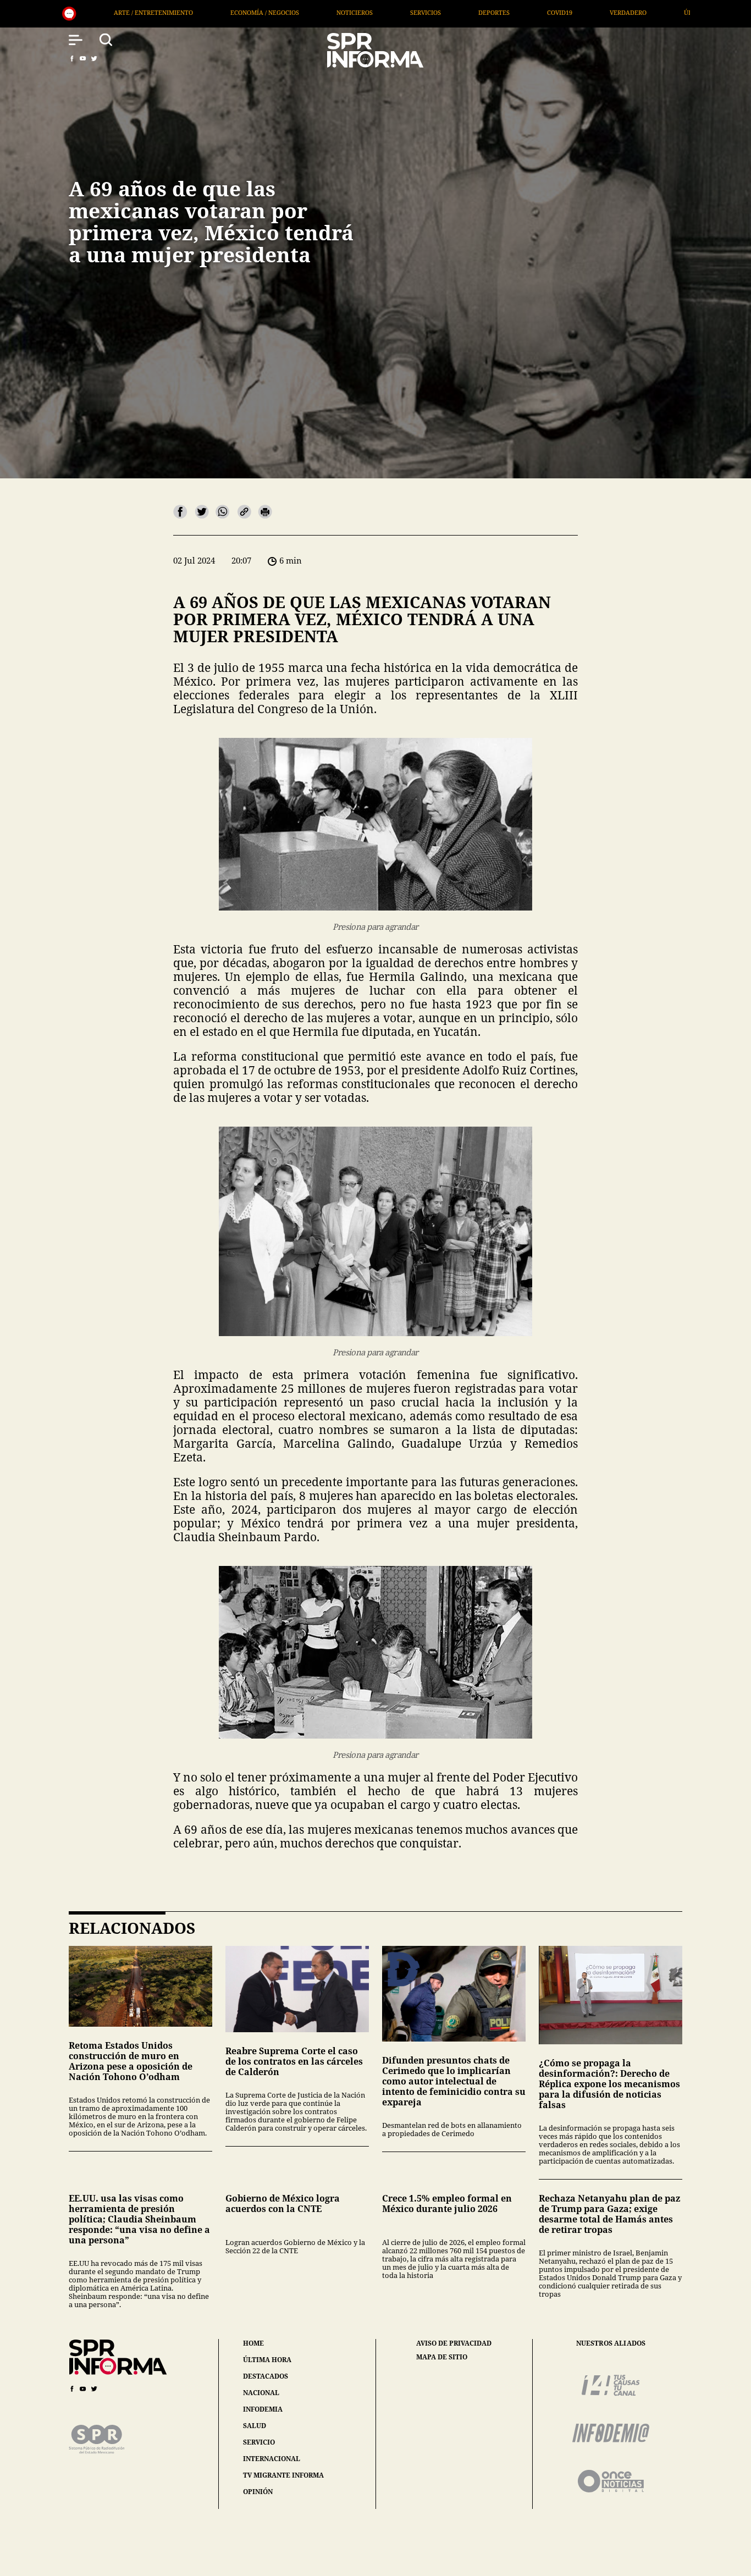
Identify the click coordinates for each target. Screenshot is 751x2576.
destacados (266, 2376)
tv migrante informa (283, 2475)
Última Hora (456, 12)
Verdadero (379, 12)
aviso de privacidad (454, 2343)
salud (255, 2426)
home (253, 2343)
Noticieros (105, 12)
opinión (258, 2492)
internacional (272, 2459)
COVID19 (310, 12)
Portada (529, 12)
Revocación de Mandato (621, 12)
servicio (259, 2442)
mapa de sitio (442, 2357)
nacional (261, 2393)
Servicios (176, 12)
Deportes (244, 12)
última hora (267, 2360)
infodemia (263, 2409)
